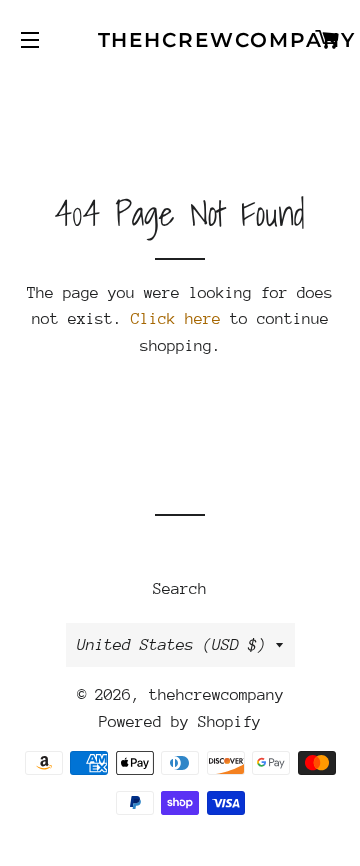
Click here (176, 319)
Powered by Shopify (180, 722)
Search (180, 589)
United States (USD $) (171, 645)
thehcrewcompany (180, 40)
